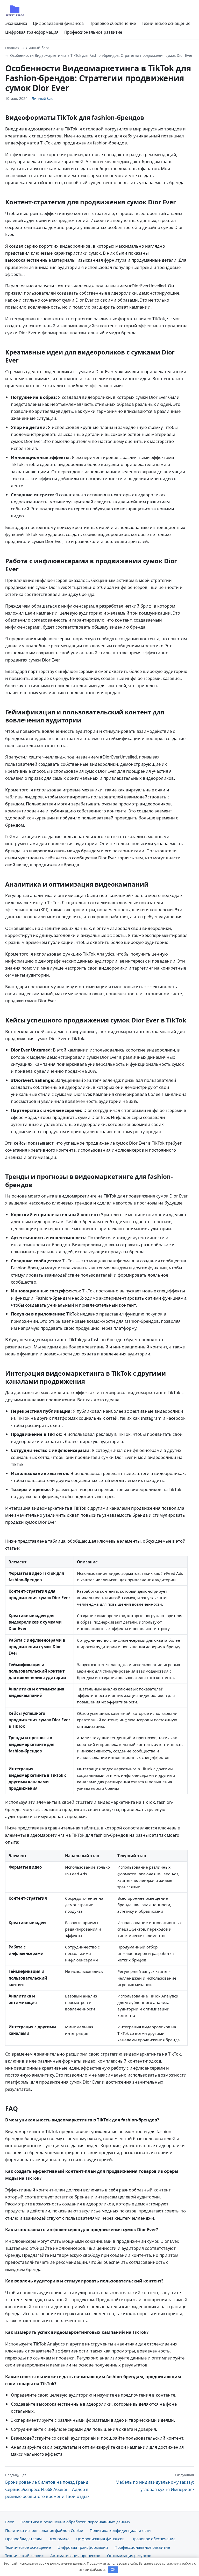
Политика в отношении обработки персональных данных (75, 2522)
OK (113, 2570)
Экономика (16, 23)
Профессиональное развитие (93, 32)
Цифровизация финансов (58, 23)
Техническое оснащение (166, 23)
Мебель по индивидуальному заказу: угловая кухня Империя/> (155, 2482)
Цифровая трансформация (32, 32)
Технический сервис (24, 2556)
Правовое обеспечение (113, 23)
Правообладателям (23, 2539)
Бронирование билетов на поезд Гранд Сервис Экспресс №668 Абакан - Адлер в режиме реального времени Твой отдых (47, 2486)
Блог (9, 2522)
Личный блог (38, 48)
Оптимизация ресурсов (129, 2556)
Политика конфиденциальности (120, 2530)
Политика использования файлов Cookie (44, 2530)
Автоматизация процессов (75, 2556)
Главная (12, 48)
